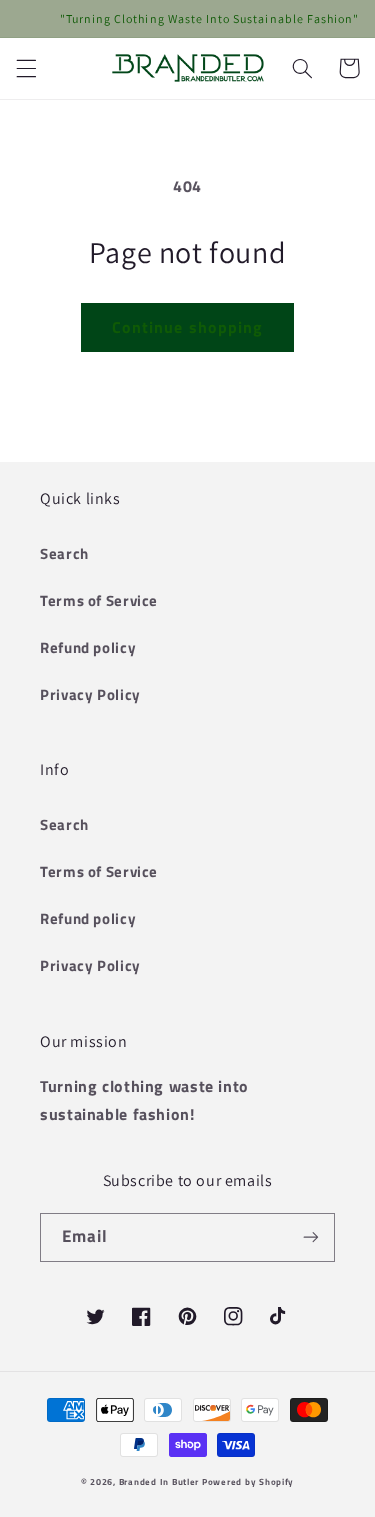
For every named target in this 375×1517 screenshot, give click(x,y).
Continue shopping (187, 327)
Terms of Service (99, 600)
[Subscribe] (311, 1237)
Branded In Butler (159, 1481)
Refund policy (88, 647)
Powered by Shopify (248, 1481)
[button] (26, 68)
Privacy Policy (90, 694)
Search (64, 553)
